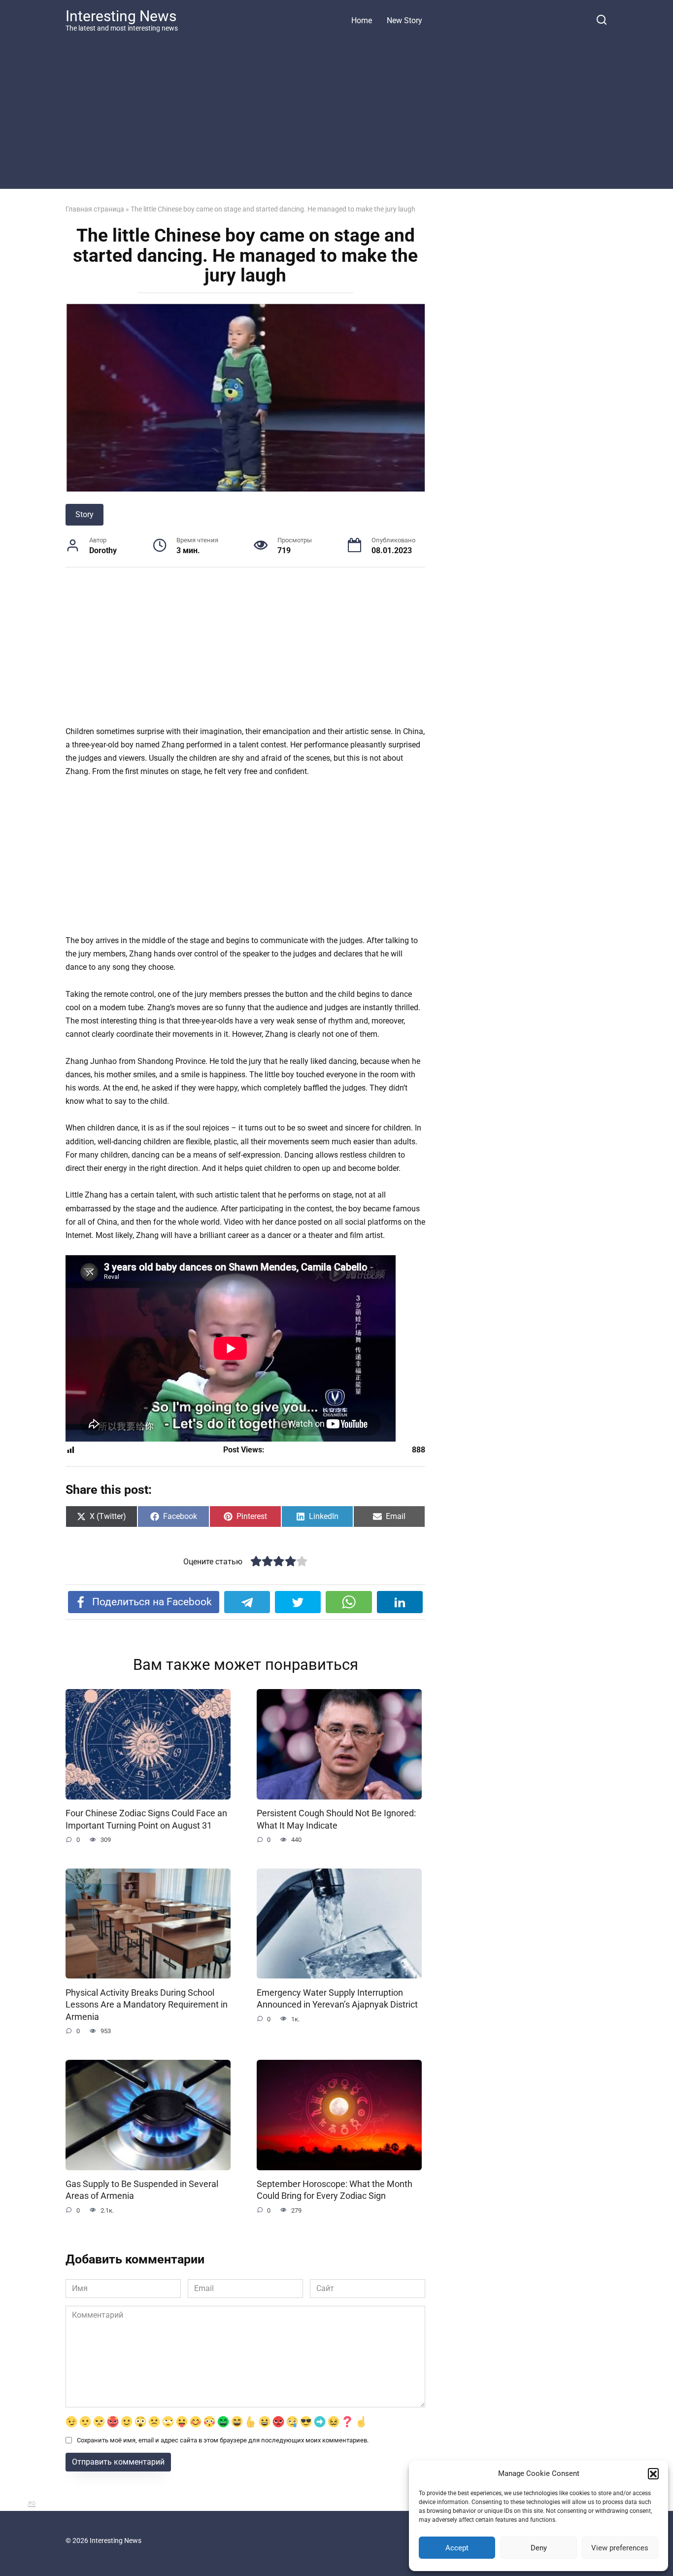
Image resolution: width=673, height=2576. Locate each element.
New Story (404, 20)
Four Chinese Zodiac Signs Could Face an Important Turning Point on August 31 (146, 1819)
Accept (457, 2548)
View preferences (620, 2548)
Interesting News (121, 16)
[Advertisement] (336, 110)
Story (84, 514)
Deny (539, 2548)
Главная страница (95, 209)
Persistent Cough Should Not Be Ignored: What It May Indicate (336, 1819)
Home (362, 20)
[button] (653, 2473)
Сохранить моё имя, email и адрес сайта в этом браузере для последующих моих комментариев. (223, 2440)
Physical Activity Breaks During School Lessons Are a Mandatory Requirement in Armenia (147, 2004)
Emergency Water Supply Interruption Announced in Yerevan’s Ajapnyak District (337, 1998)
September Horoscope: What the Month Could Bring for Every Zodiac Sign (335, 2190)
